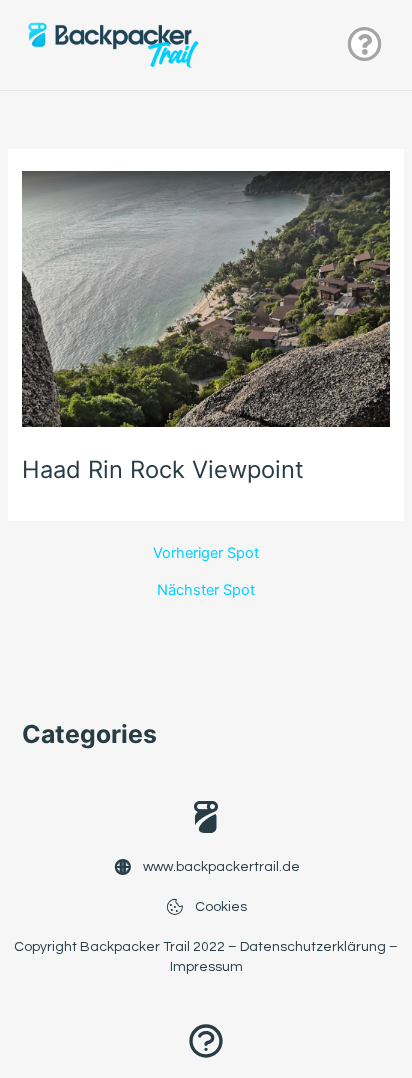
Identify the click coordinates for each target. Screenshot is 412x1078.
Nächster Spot (206, 590)
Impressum (206, 967)
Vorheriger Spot (206, 553)
